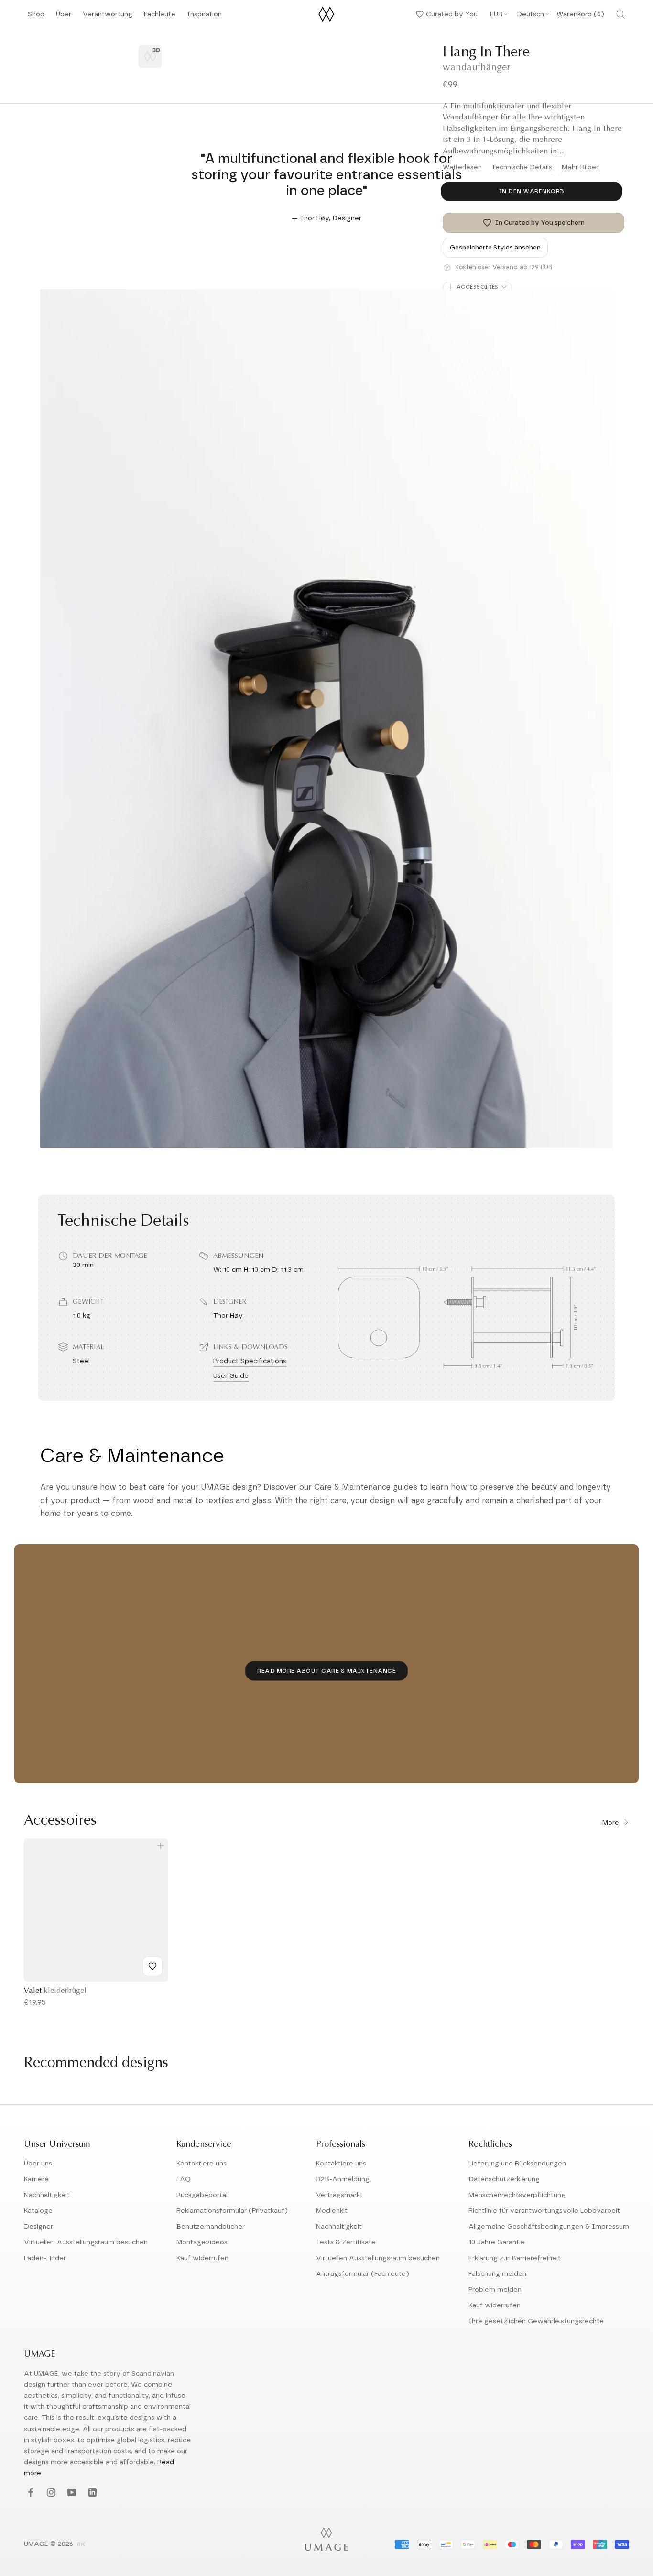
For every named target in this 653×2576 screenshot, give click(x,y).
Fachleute (160, 17)
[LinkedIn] (91, 2493)
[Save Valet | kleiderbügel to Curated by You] (152, 1966)
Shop (36, 17)
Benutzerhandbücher (211, 2227)
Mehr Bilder (580, 167)
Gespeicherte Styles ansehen (495, 248)
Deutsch (530, 14)
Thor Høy (228, 1316)
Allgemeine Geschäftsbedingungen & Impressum (549, 2227)
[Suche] (620, 14)
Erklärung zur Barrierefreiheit (515, 2258)
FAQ (184, 2179)
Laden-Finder (45, 2258)
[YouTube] (71, 2493)
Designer (38, 2227)
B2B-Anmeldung (343, 2179)
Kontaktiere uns (201, 2164)
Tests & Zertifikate (346, 2242)
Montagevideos (202, 2242)
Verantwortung (108, 17)
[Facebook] (29, 2493)
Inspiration (204, 17)
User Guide (231, 1376)
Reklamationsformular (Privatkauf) (232, 2211)
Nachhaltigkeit (47, 2195)
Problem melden (495, 2290)
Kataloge (38, 2211)
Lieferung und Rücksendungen (517, 2164)
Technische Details (522, 167)
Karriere (36, 2179)
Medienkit (332, 2211)
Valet (55, 1991)
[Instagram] (50, 2493)
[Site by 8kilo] (81, 2545)
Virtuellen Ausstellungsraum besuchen (86, 2242)
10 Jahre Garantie (497, 2242)
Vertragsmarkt (339, 2195)
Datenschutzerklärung (504, 2179)
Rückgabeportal (202, 2195)
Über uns (38, 2164)
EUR (496, 14)
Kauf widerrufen (202, 2258)
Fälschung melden (497, 2274)
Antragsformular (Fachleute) (363, 2274)
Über (64, 17)
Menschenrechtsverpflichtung (517, 2195)
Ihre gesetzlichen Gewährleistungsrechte (536, 2321)
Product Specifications (250, 1361)
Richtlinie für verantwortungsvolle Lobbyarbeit (544, 2211)
